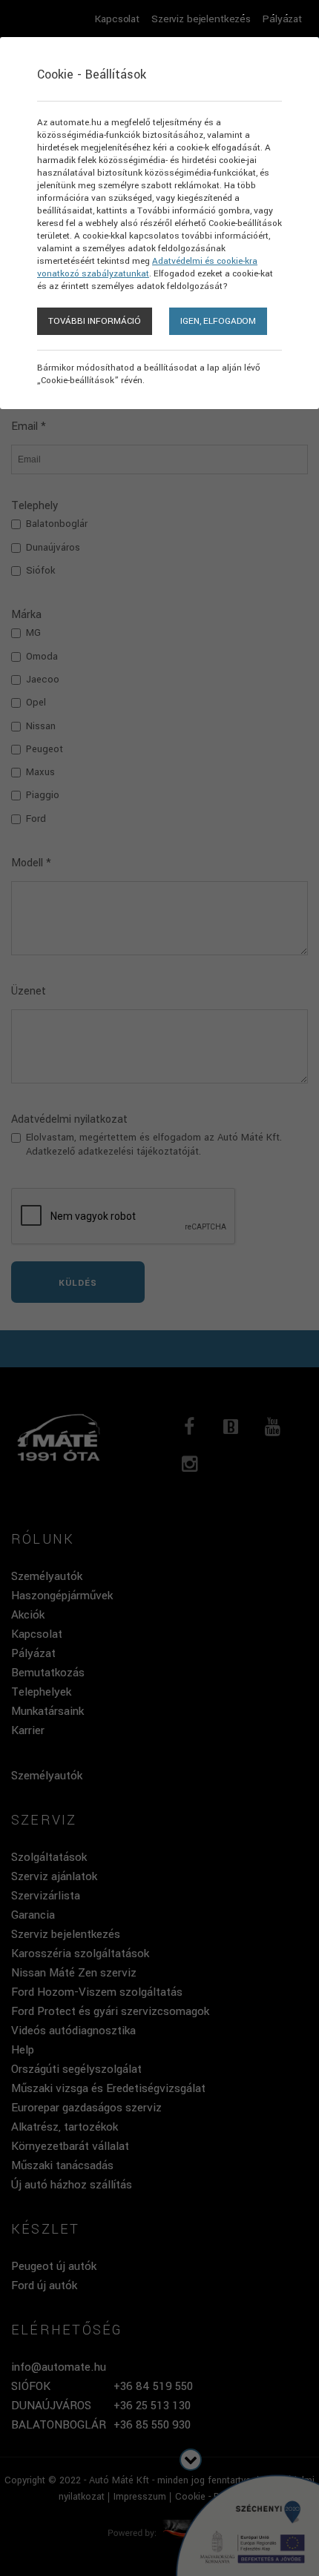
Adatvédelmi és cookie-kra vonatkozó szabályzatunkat (147, 268)
